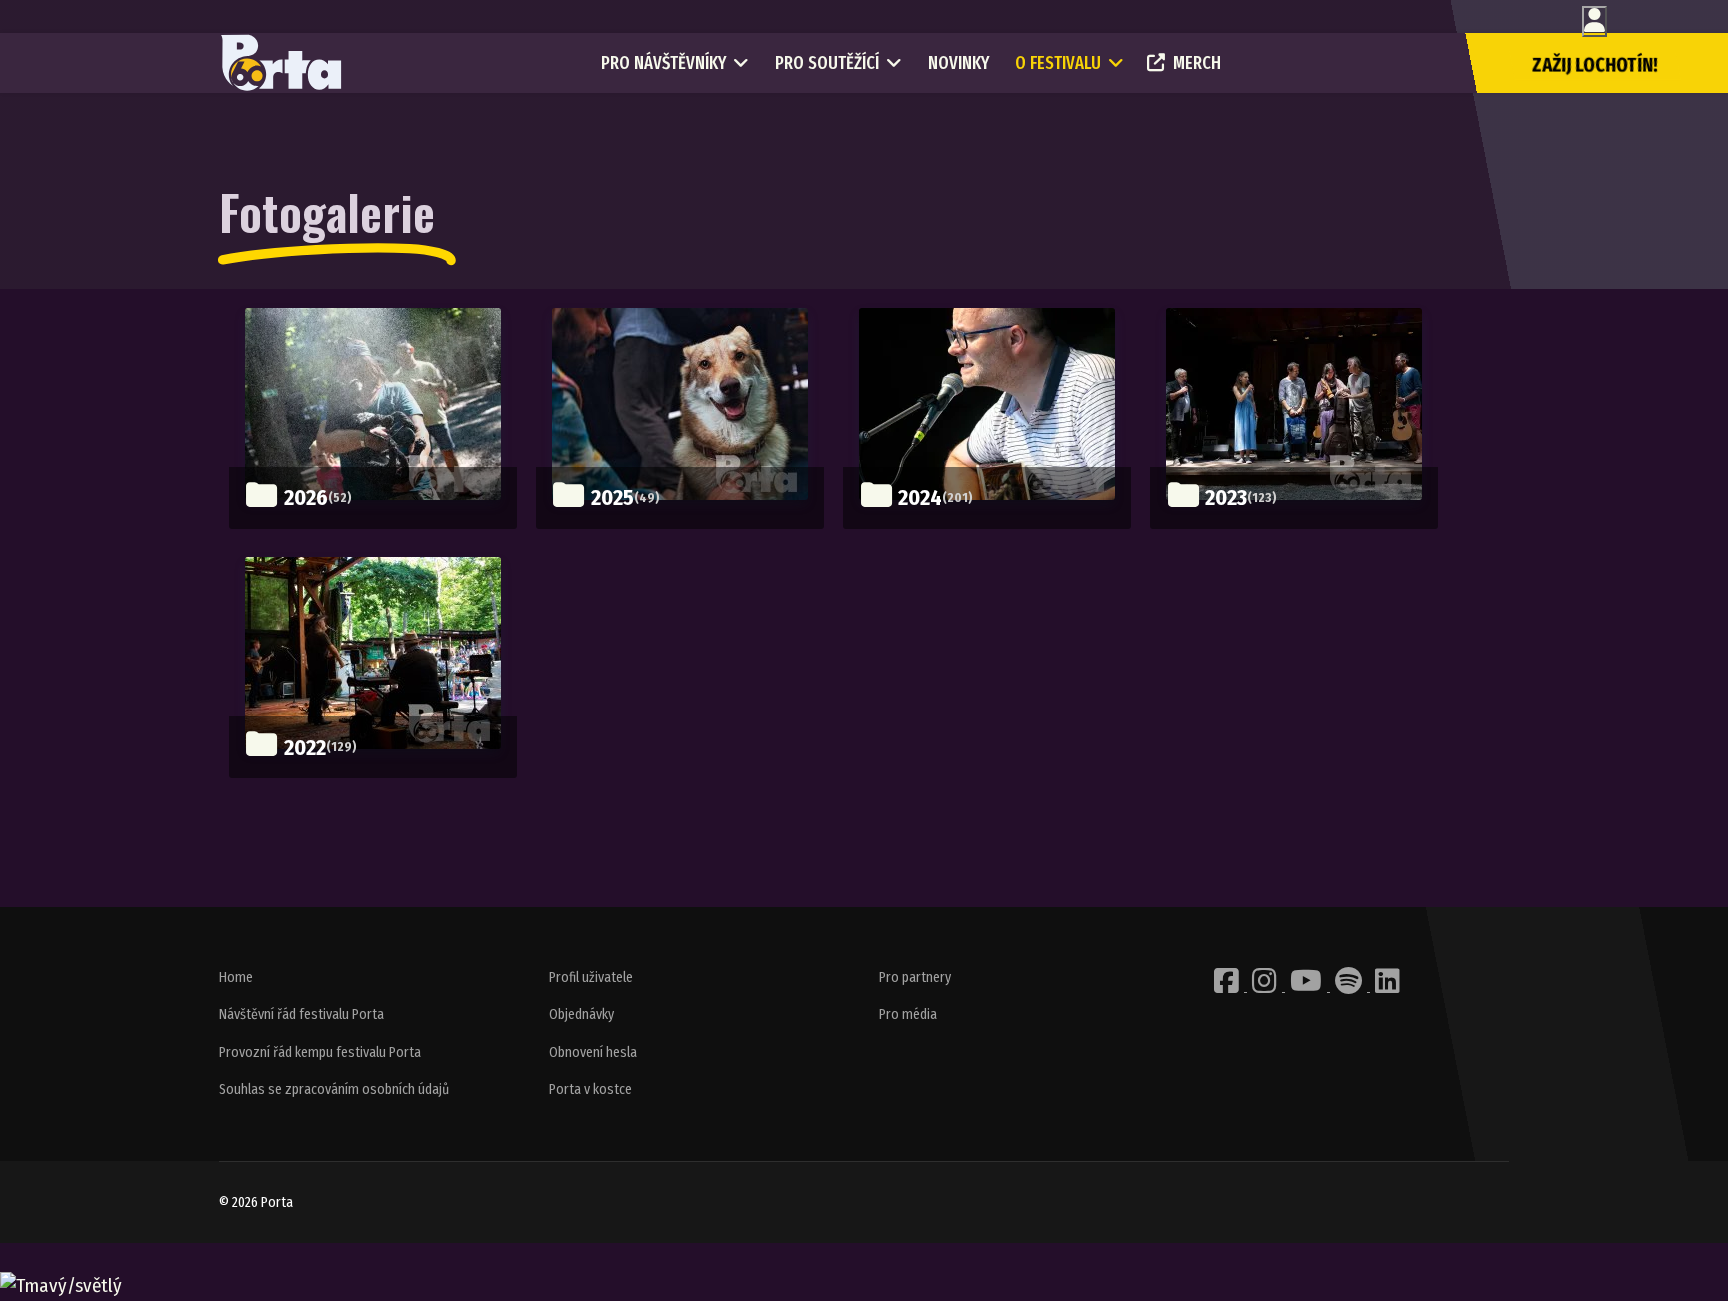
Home (236, 977)
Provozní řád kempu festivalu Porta (320, 1052)
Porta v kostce (590, 1089)
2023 (1226, 497)
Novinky (958, 63)
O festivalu (1058, 63)
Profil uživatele (591, 977)
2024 (920, 497)
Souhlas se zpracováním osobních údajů (334, 1089)
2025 (612, 497)
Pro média (908, 1014)
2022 (305, 747)
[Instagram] (1266, 986)
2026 (306, 497)
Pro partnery (915, 977)
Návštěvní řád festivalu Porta (301, 1014)
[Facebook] (1228, 986)
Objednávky (581, 1014)
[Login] (1594, 21)
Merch (1197, 63)
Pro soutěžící (827, 63)
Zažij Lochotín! (1595, 65)
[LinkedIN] (1387, 986)
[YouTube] (1307, 986)
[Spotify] (1350, 986)
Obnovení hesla (593, 1052)
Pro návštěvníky (663, 63)
